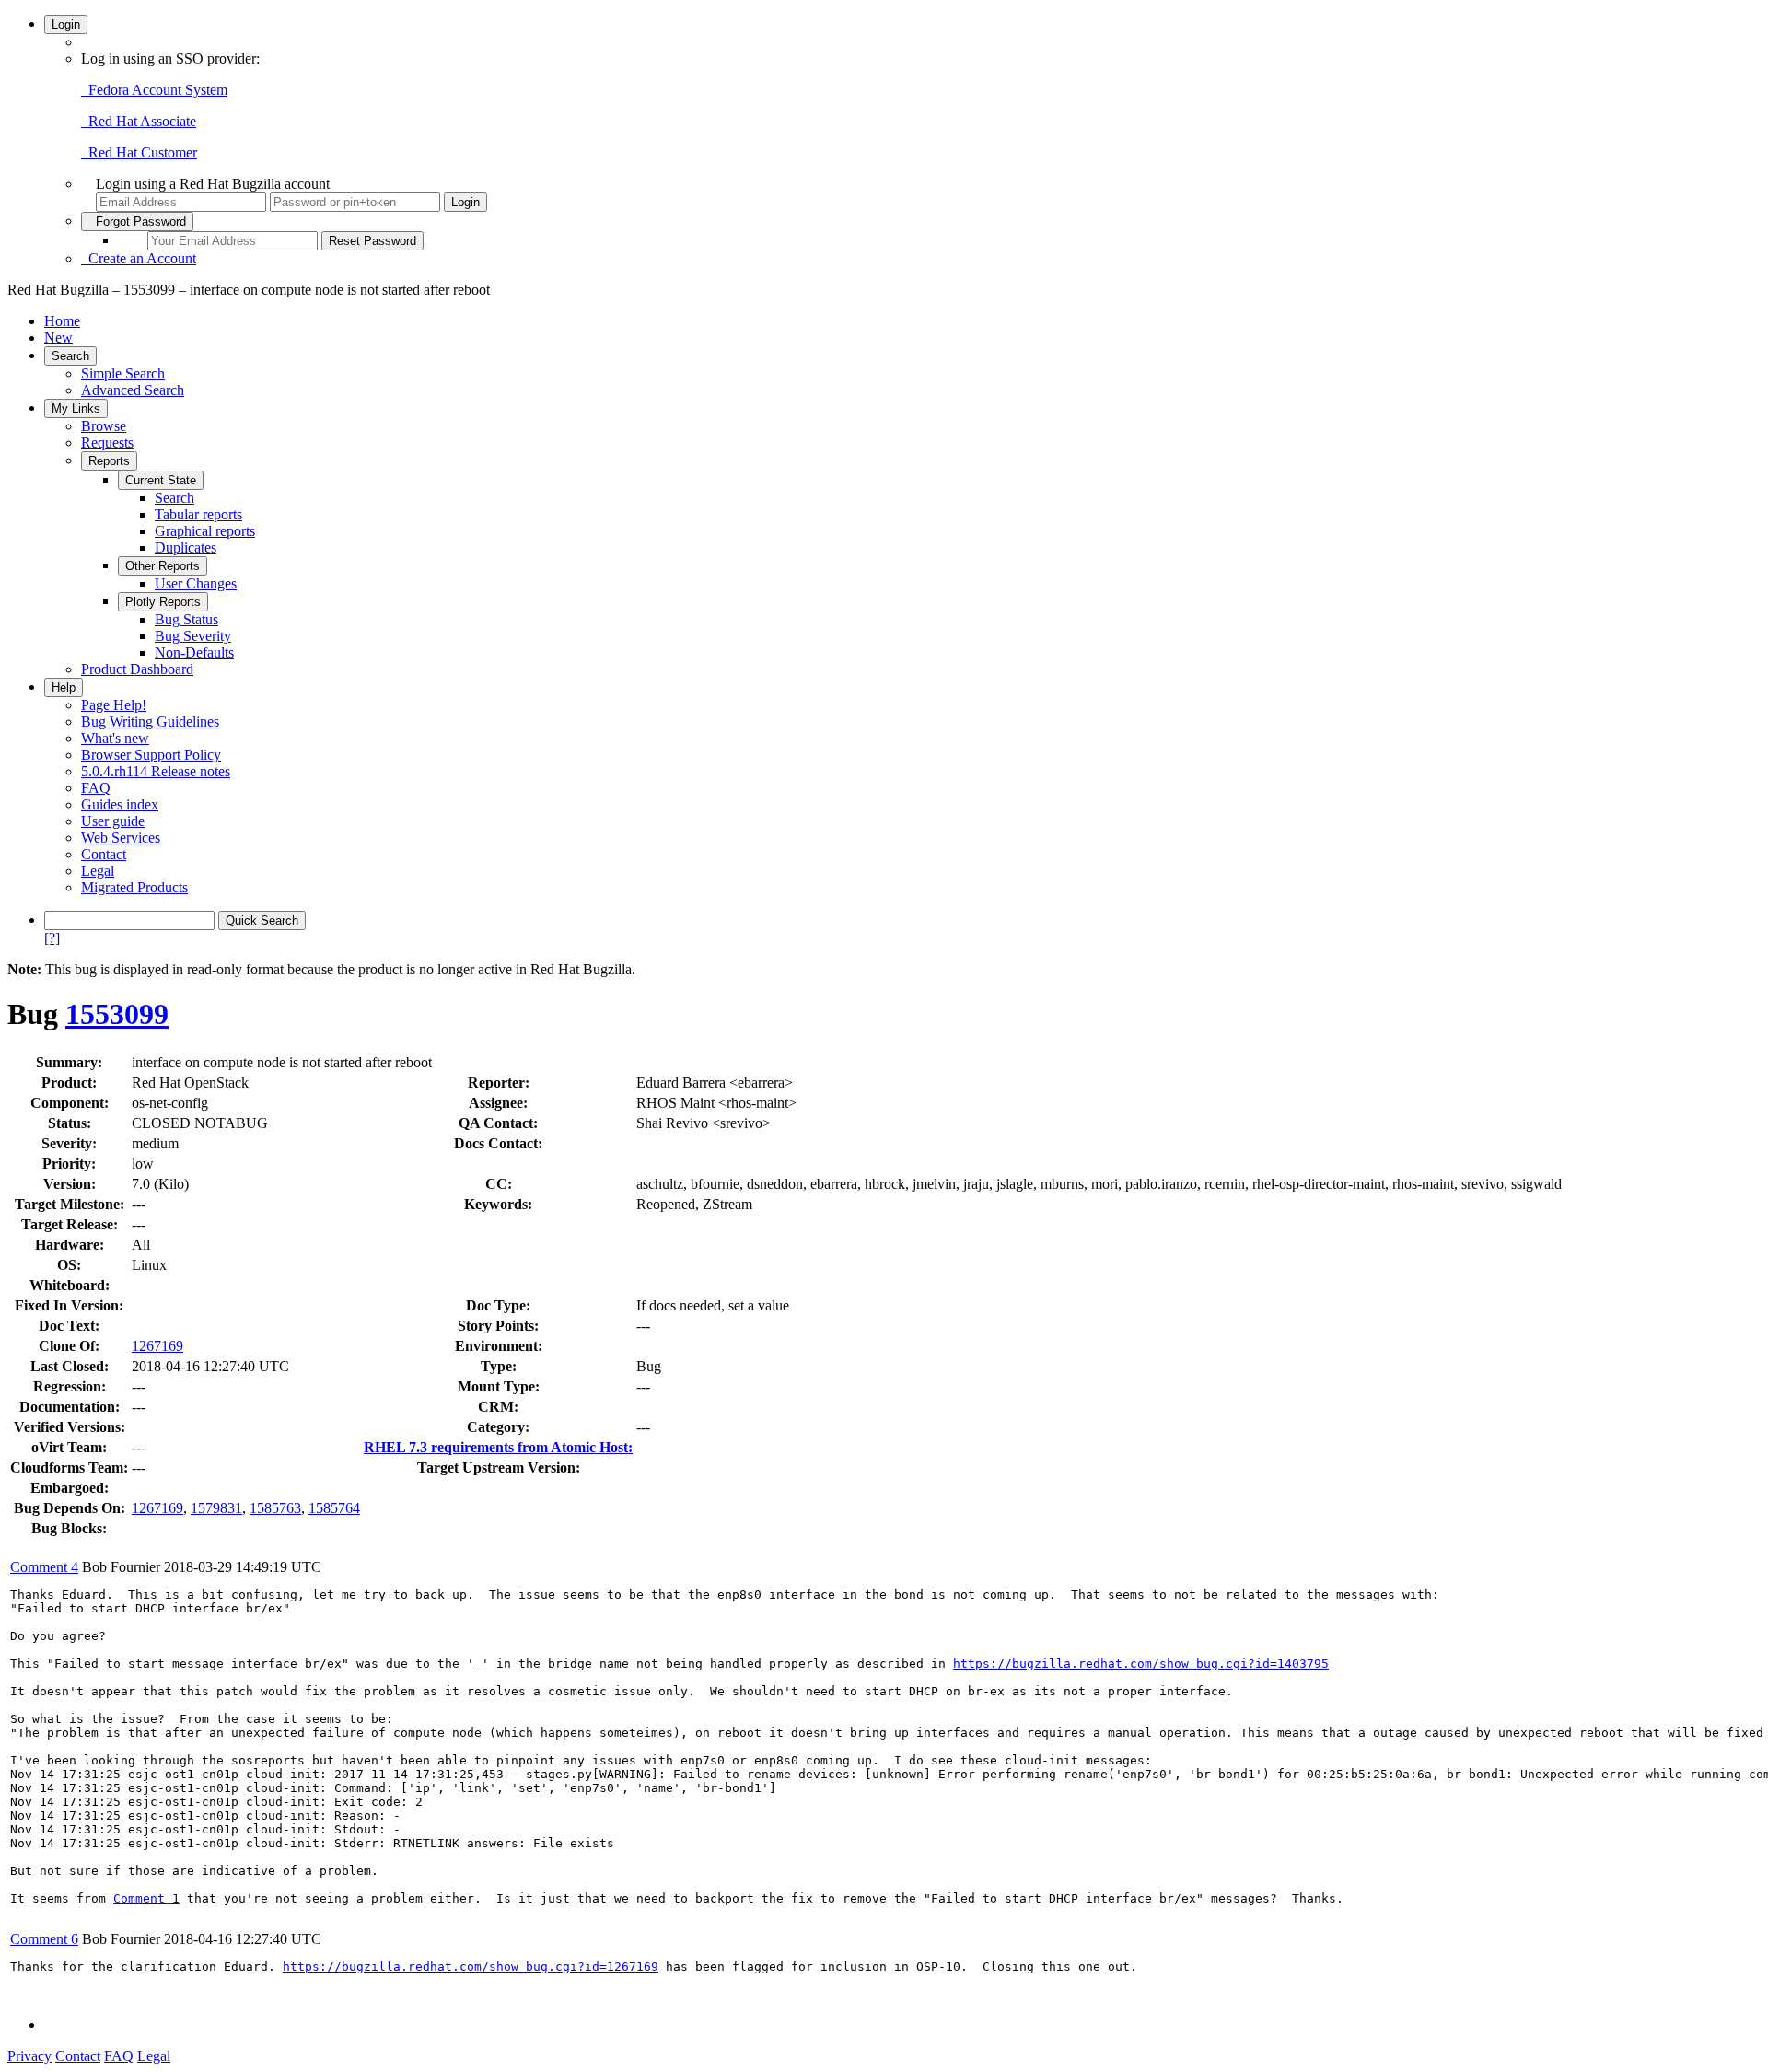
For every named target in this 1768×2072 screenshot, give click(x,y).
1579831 (216, 1508)
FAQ (96, 788)
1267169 (157, 1346)
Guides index (120, 804)
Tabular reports (198, 514)
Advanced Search (133, 390)
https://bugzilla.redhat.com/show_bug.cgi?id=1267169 (471, 1967)
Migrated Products (134, 887)
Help (64, 687)
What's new (115, 738)
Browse (104, 426)
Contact (104, 854)
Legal (98, 871)
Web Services (121, 838)
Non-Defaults (194, 652)
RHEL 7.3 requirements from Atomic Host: (498, 1447)
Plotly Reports (163, 602)
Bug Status (186, 619)
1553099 (117, 1014)
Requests (107, 442)
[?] (52, 938)
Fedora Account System (154, 90)
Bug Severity (193, 636)
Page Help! (114, 705)
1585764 (334, 1508)
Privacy (29, 2056)
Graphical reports (205, 531)
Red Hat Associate (139, 121)
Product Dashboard (137, 669)
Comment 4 (44, 1567)
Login (66, 24)
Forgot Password (137, 221)
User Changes (196, 583)
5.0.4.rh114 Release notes (156, 771)
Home (62, 321)
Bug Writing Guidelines (150, 722)
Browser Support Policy (151, 755)
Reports (109, 461)
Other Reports (163, 566)
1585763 (275, 1508)
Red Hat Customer (139, 152)
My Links (76, 408)
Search (70, 356)
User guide (113, 821)
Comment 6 (44, 1939)
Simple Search (123, 373)
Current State (161, 480)
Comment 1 (146, 1898)
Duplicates (186, 547)
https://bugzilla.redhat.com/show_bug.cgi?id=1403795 (1141, 1664)
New (58, 338)
